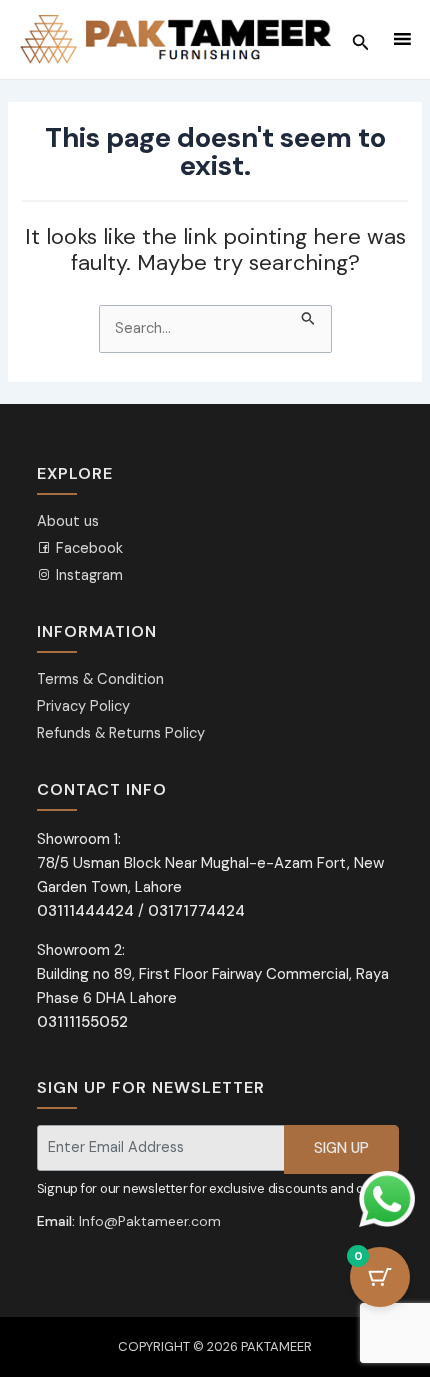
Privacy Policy (83, 706)
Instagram (87, 575)
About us (68, 521)
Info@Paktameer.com (150, 1221)
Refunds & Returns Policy (121, 733)
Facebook (87, 548)
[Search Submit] (308, 316)
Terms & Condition (100, 679)
